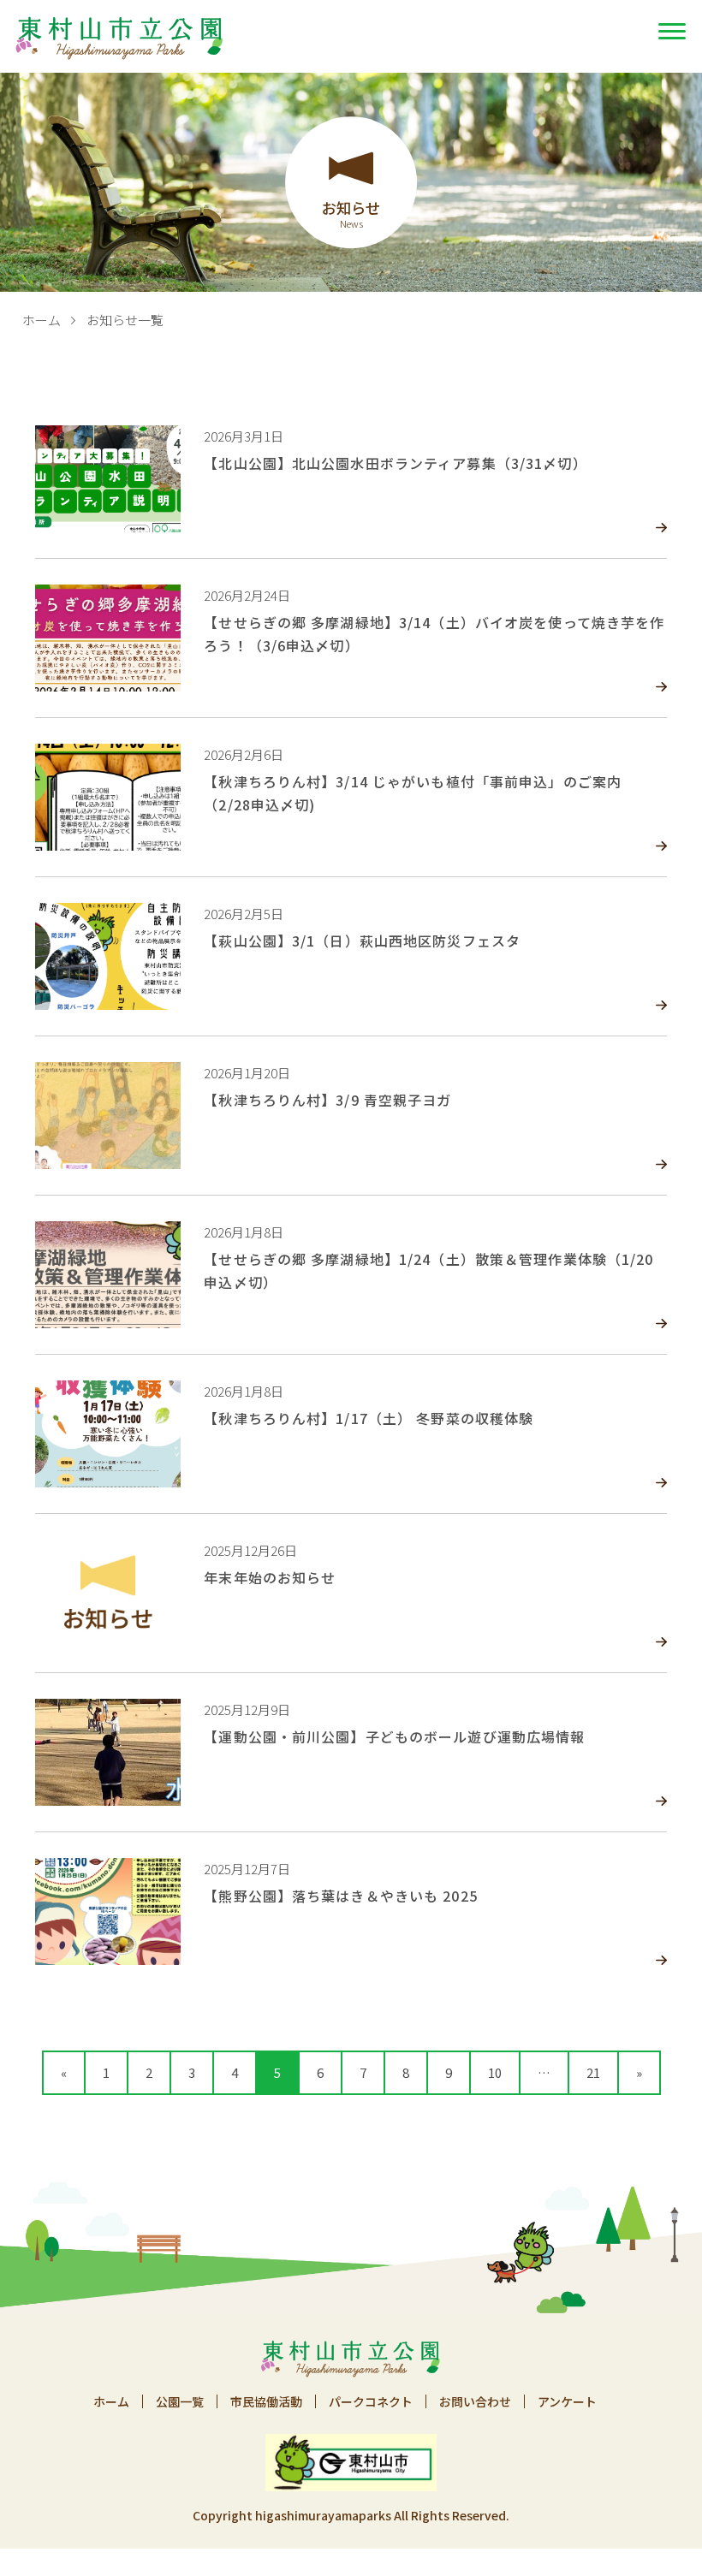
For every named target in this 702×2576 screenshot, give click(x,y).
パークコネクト (371, 2401)
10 (495, 2072)
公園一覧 (180, 2401)
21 (593, 2072)
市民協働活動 (266, 2401)
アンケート (567, 2401)
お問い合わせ (475, 2401)
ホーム (42, 320)
